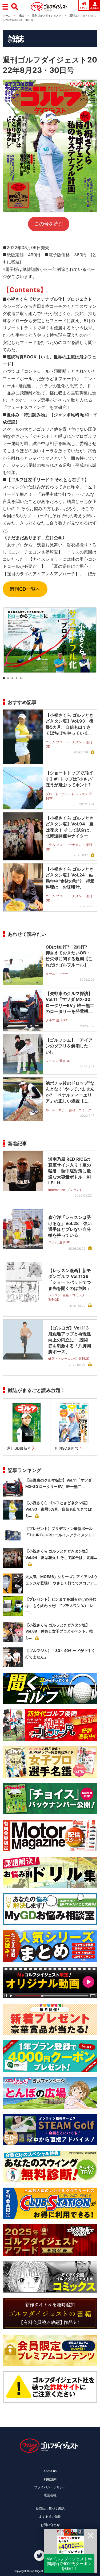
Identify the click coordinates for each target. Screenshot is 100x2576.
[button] (4, 678)
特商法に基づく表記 (50, 2509)
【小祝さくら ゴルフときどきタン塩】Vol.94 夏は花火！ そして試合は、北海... (61, 1554)
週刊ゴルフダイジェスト (47, 15)
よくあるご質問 (50, 2517)
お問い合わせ (50, 2525)
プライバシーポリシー (50, 2487)
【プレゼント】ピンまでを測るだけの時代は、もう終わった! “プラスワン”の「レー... (61, 1606)
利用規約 (50, 2479)
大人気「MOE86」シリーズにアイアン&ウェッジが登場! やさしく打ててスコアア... (61, 1580)
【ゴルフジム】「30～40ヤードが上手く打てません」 (60, 1654)
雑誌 (21, 15)
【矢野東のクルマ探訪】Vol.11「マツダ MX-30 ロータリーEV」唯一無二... (59, 1483)
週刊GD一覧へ (25, 589)
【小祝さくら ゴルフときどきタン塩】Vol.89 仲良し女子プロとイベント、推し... (59, 1631)
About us (50, 2471)
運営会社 (50, 2495)
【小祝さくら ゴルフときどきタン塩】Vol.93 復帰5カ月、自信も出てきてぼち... (59, 1509)
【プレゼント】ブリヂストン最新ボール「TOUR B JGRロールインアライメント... (60, 1532)
